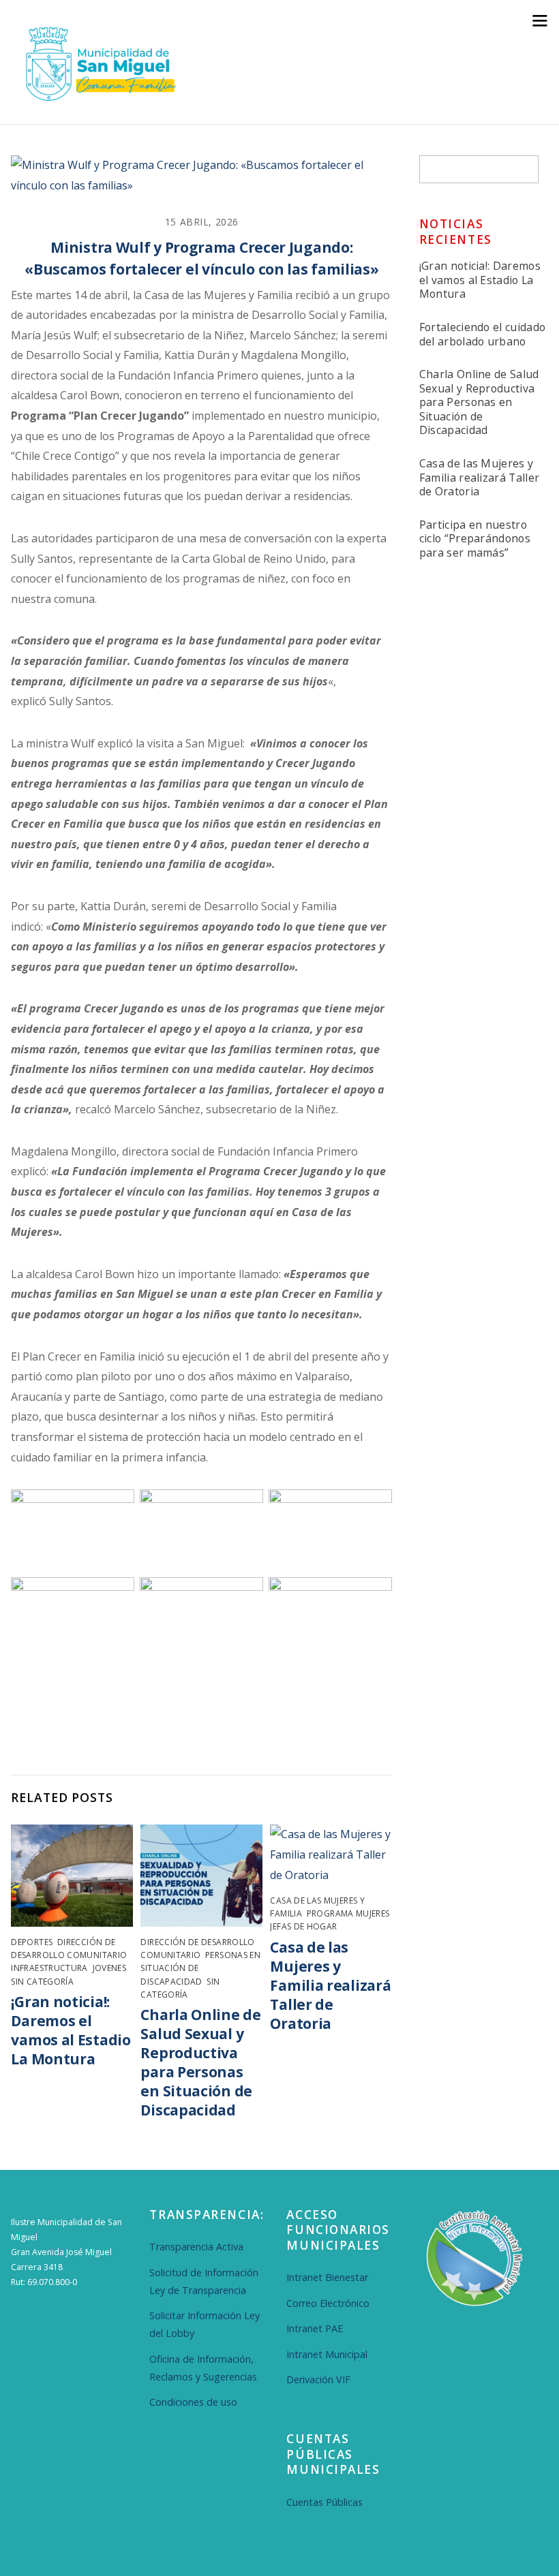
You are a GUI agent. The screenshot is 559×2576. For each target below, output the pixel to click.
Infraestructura (49, 1968)
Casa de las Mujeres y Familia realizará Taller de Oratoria (330, 1985)
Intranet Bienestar (327, 2277)
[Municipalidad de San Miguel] (96, 99)
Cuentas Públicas (324, 2502)
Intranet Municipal (327, 2354)
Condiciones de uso (193, 2402)
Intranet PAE (315, 2328)
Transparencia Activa (196, 2247)
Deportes (32, 1942)
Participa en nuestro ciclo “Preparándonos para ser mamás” (475, 539)
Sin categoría (42, 1982)
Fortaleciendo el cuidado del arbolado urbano (483, 334)
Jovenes (110, 1968)
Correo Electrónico (328, 2303)
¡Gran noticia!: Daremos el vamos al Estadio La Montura (71, 2030)
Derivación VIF (318, 2379)
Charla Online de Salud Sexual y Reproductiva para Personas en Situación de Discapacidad (200, 2062)
